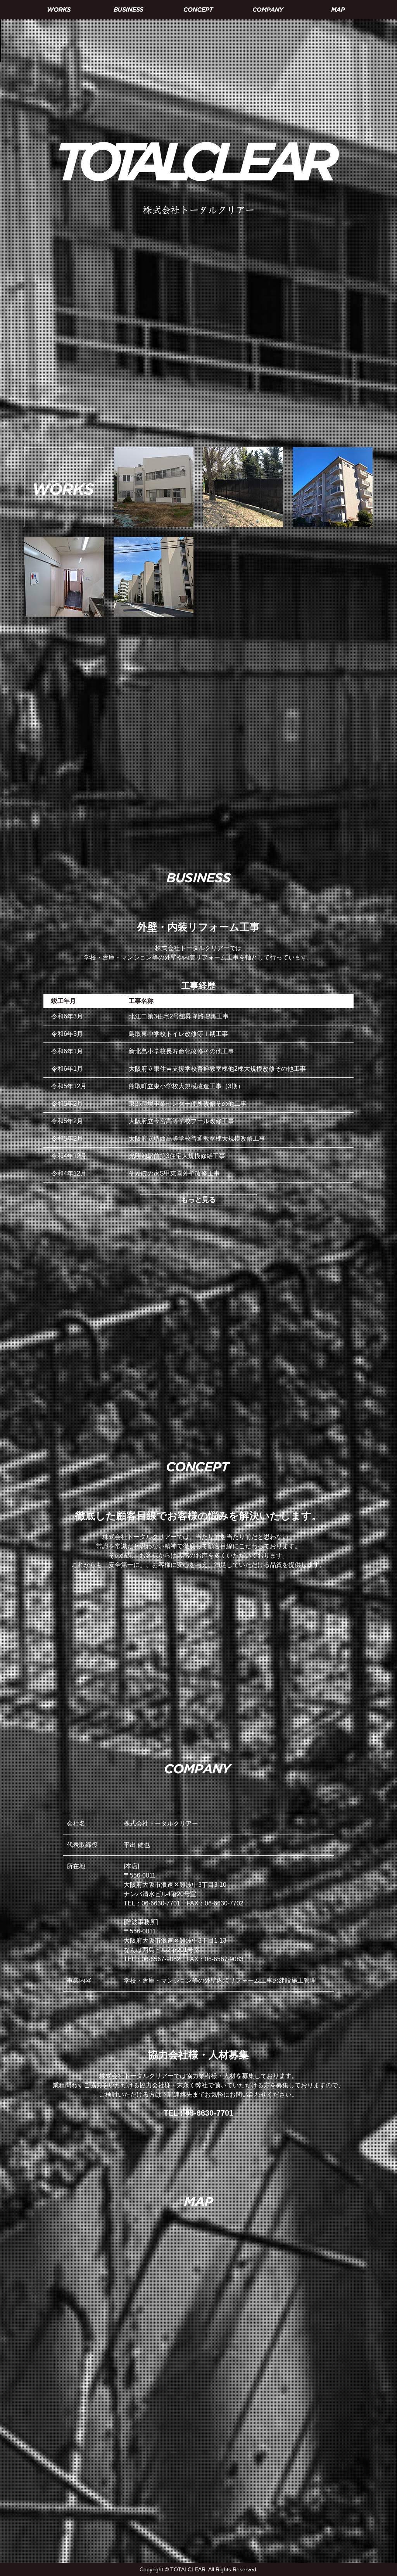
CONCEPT (198, 10)
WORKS (59, 10)
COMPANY (268, 10)
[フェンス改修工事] (243, 449)
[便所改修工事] (64, 539)
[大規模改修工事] (154, 449)
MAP (338, 10)
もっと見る (198, 1200)
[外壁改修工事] (333, 449)
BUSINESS (129, 10)
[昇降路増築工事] (154, 539)
